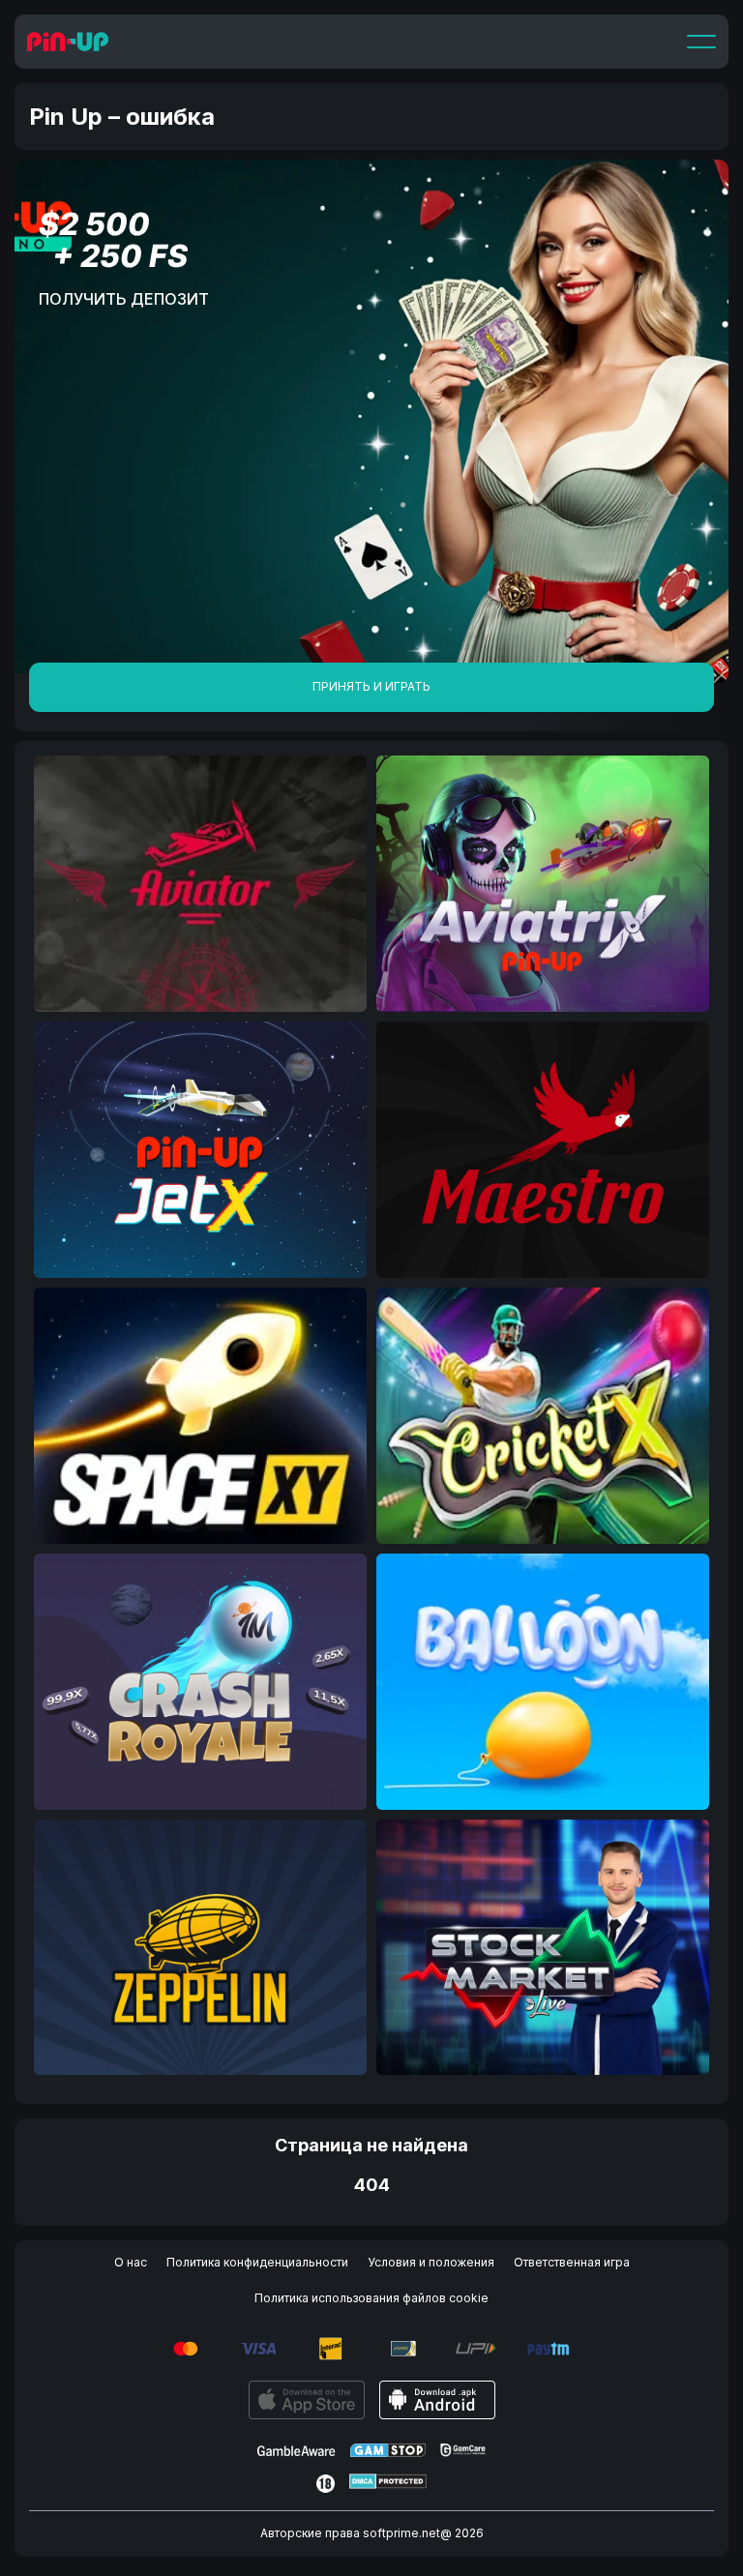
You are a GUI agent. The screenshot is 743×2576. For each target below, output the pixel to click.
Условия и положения (431, 2262)
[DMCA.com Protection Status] (388, 2484)
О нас (131, 2262)
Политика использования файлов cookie (371, 2298)
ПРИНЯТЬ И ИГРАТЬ (371, 686)
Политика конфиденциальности (257, 2262)
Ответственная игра (572, 2262)
